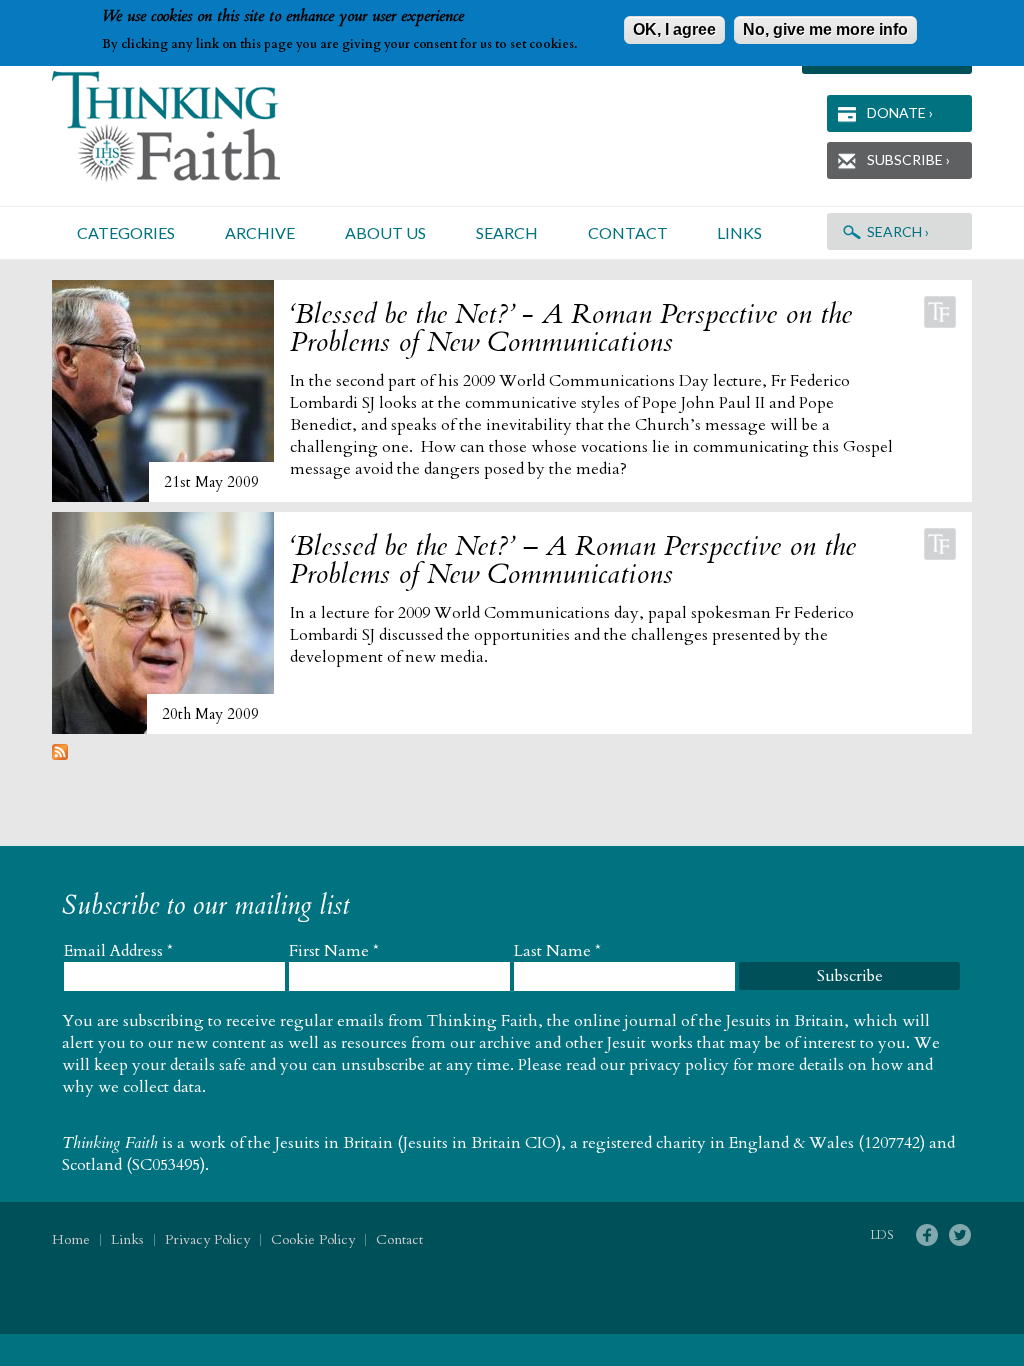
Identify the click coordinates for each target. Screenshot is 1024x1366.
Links (739, 232)
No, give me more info (825, 29)
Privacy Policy (207, 1239)
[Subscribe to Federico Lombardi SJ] (60, 755)
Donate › (900, 112)
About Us (385, 232)
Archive (260, 232)
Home (71, 1239)
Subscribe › (908, 159)
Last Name (557, 951)
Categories (126, 232)
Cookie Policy (313, 1239)
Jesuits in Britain (334, 1143)
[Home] (190, 126)
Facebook (926, 1235)
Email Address (118, 951)
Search (507, 232)
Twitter (959, 1235)
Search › (898, 231)
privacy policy (679, 1065)
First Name (334, 951)
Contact (628, 232)
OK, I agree (674, 29)
